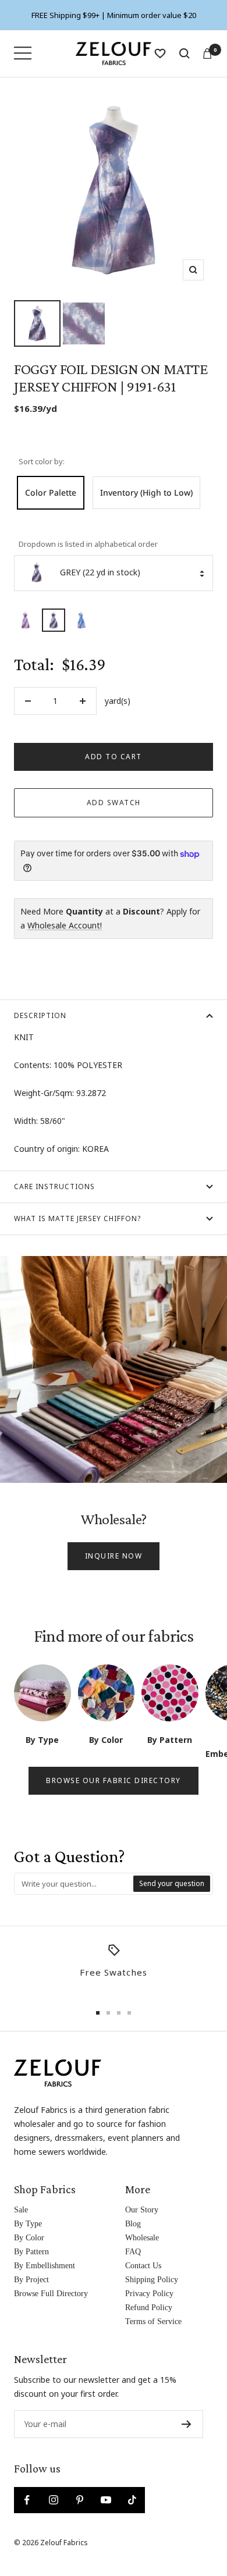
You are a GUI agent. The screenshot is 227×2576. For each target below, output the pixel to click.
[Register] (187, 2424)
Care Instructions (54, 1186)
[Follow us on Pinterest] (79, 2500)
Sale (21, 2210)
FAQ (133, 2252)
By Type (28, 2224)
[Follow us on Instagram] (53, 2500)
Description (40, 1015)
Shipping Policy (152, 2280)
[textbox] (74, 1884)
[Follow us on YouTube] (106, 2500)
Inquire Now (114, 1556)
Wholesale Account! (65, 925)
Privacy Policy (149, 2294)
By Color (29, 2238)
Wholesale (142, 2238)
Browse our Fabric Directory (114, 1780)
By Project (31, 2280)
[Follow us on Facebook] (27, 2500)
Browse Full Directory (51, 2294)
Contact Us (143, 2266)
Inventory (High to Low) (146, 492)
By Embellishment (45, 2266)
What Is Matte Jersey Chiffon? (77, 1218)
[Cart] (207, 54)
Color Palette (51, 492)
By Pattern (31, 2252)
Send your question (172, 1883)
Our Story (142, 2210)
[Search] (185, 54)
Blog (133, 2224)
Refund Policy (149, 2308)
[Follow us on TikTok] (132, 2500)
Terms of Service (153, 2321)
